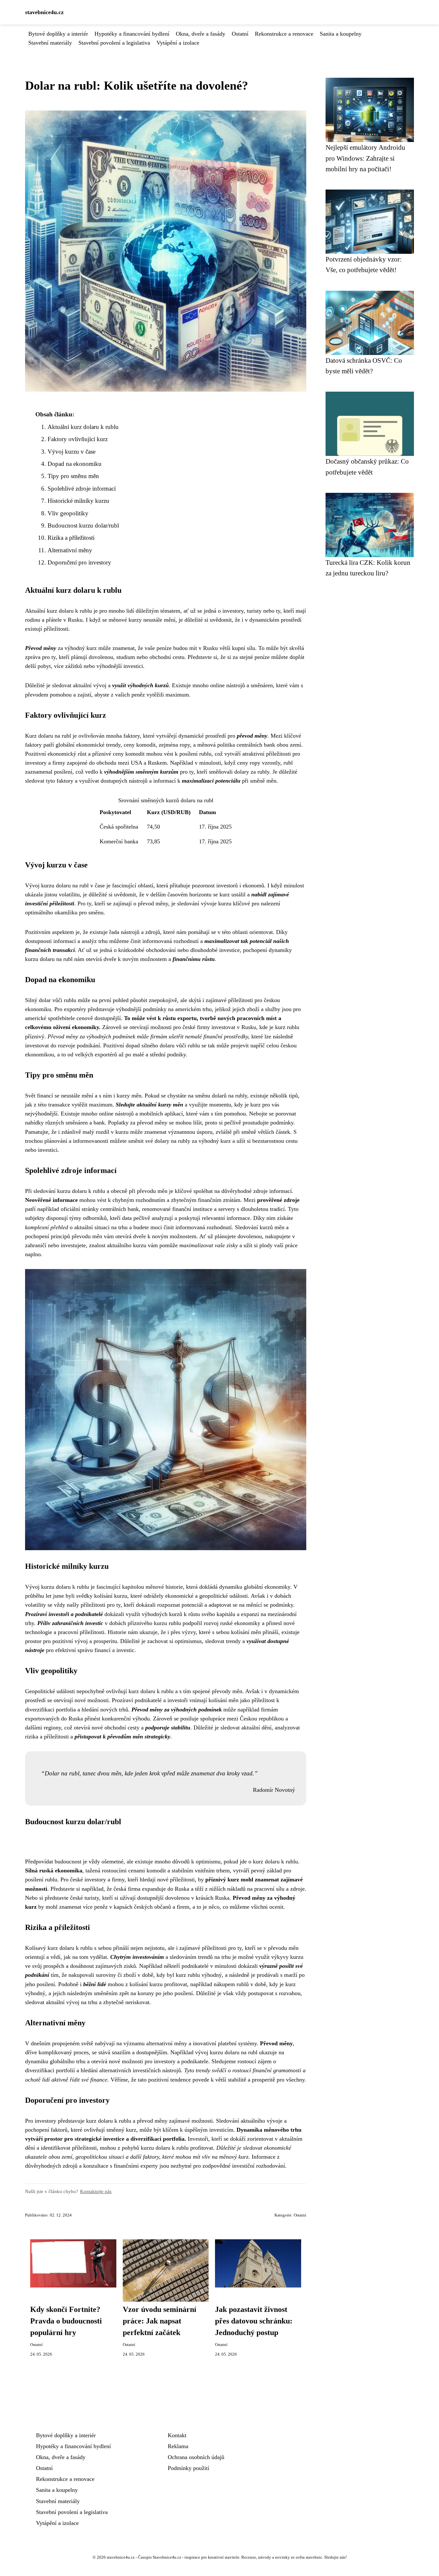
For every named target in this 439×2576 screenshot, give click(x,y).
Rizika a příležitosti (71, 538)
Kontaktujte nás (96, 2191)
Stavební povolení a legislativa (114, 43)
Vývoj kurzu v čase (72, 452)
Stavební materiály (50, 43)
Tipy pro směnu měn (73, 476)
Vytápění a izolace (178, 43)
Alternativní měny (70, 550)
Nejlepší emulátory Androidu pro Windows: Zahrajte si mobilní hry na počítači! (365, 158)
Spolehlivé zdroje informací (82, 489)
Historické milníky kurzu (78, 501)
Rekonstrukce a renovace (284, 34)
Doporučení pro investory (79, 562)
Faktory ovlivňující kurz (78, 439)
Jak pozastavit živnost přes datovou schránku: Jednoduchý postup (254, 2321)
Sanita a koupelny (341, 34)
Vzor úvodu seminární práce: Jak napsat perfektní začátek (160, 2321)
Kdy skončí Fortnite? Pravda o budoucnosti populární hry (66, 2321)
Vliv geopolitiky (68, 513)
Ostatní (240, 34)
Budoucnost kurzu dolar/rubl (83, 525)
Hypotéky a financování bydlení (132, 34)
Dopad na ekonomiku (75, 464)
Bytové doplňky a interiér (58, 34)
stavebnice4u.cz (44, 12)
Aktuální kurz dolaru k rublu (83, 427)
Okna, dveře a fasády (201, 34)
